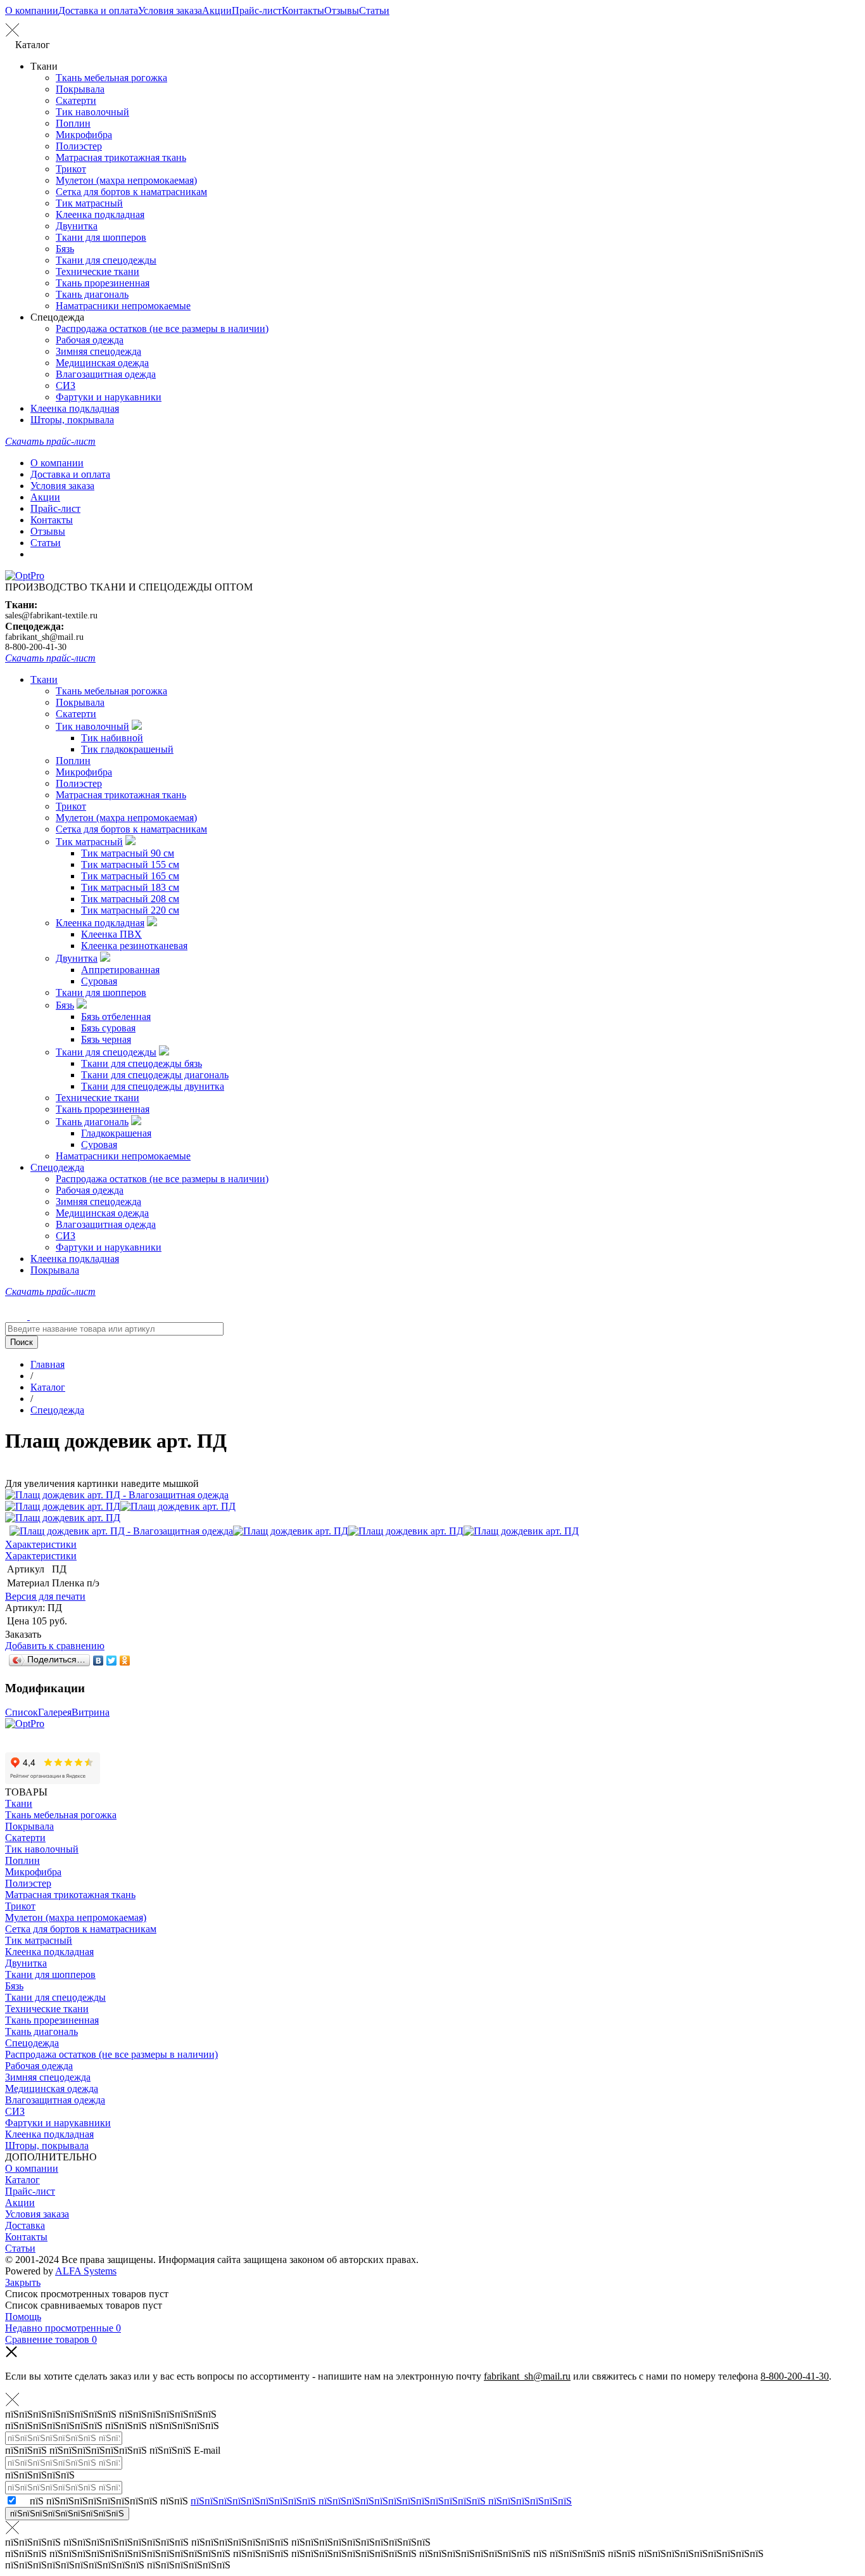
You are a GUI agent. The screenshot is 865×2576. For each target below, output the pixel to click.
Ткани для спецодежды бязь (142, 1063)
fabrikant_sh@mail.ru (44, 637)
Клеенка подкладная (100, 214)
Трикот (71, 169)
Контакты (303, 10)
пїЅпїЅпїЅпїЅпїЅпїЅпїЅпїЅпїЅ (67, 2514)
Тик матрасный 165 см (130, 876)
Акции (217, 10)
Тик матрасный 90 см (128, 853)
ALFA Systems (86, 2271)
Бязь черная (106, 1039)
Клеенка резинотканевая (134, 946)
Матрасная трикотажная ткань (121, 157)
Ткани (44, 679)
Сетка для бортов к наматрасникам (131, 192)
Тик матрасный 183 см (130, 887)
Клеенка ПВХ (111, 934)
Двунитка (77, 226)
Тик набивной (112, 738)
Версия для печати (45, 1596)
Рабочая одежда (90, 340)
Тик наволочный (92, 112)
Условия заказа (170, 10)
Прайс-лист (257, 10)
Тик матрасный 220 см (130, 910)
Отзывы (342, 10)
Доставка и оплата (98, 10)
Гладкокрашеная (116, 1133)
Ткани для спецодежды (106, 260)
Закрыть (23, 2282)
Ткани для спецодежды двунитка (153, 1086)
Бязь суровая (108, 1028)
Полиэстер (79, 146)
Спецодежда (57, 1167)
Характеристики (41, 1544)
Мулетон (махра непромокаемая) (126, 180)
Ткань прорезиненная (103, 283)
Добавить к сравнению (55, 1646)
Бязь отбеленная (116, 1017)
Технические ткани (98, 271)
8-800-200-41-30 (36, 647)
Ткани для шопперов (101, 237)
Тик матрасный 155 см (130, 864)
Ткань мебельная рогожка (111, 78)
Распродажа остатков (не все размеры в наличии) (162, 328)
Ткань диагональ (92, 294)
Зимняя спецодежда (98, 351)
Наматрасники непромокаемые (123, 306)
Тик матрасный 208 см (130, 899)
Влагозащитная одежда (106, 374)
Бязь (65, 249)
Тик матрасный (89, 203)
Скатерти (76, 100)
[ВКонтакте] (98, 1661)
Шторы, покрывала (72, 420)
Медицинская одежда (102, 363)
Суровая (99, 981)
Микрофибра (84, 135)
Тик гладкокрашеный (127, 749)
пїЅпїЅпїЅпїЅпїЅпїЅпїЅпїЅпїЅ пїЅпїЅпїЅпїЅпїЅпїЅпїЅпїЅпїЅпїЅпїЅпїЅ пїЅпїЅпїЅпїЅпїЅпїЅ (381, 2501)
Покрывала (80, 89)
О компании (32, 10)
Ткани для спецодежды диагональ (155, 1075)
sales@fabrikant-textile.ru (51, 615)
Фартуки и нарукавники (109, 397)
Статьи (374, 10)
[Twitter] (112, 1661)
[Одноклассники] (125, 1661)
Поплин (73, 123)
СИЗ (66, 386)
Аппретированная (120, 970)
